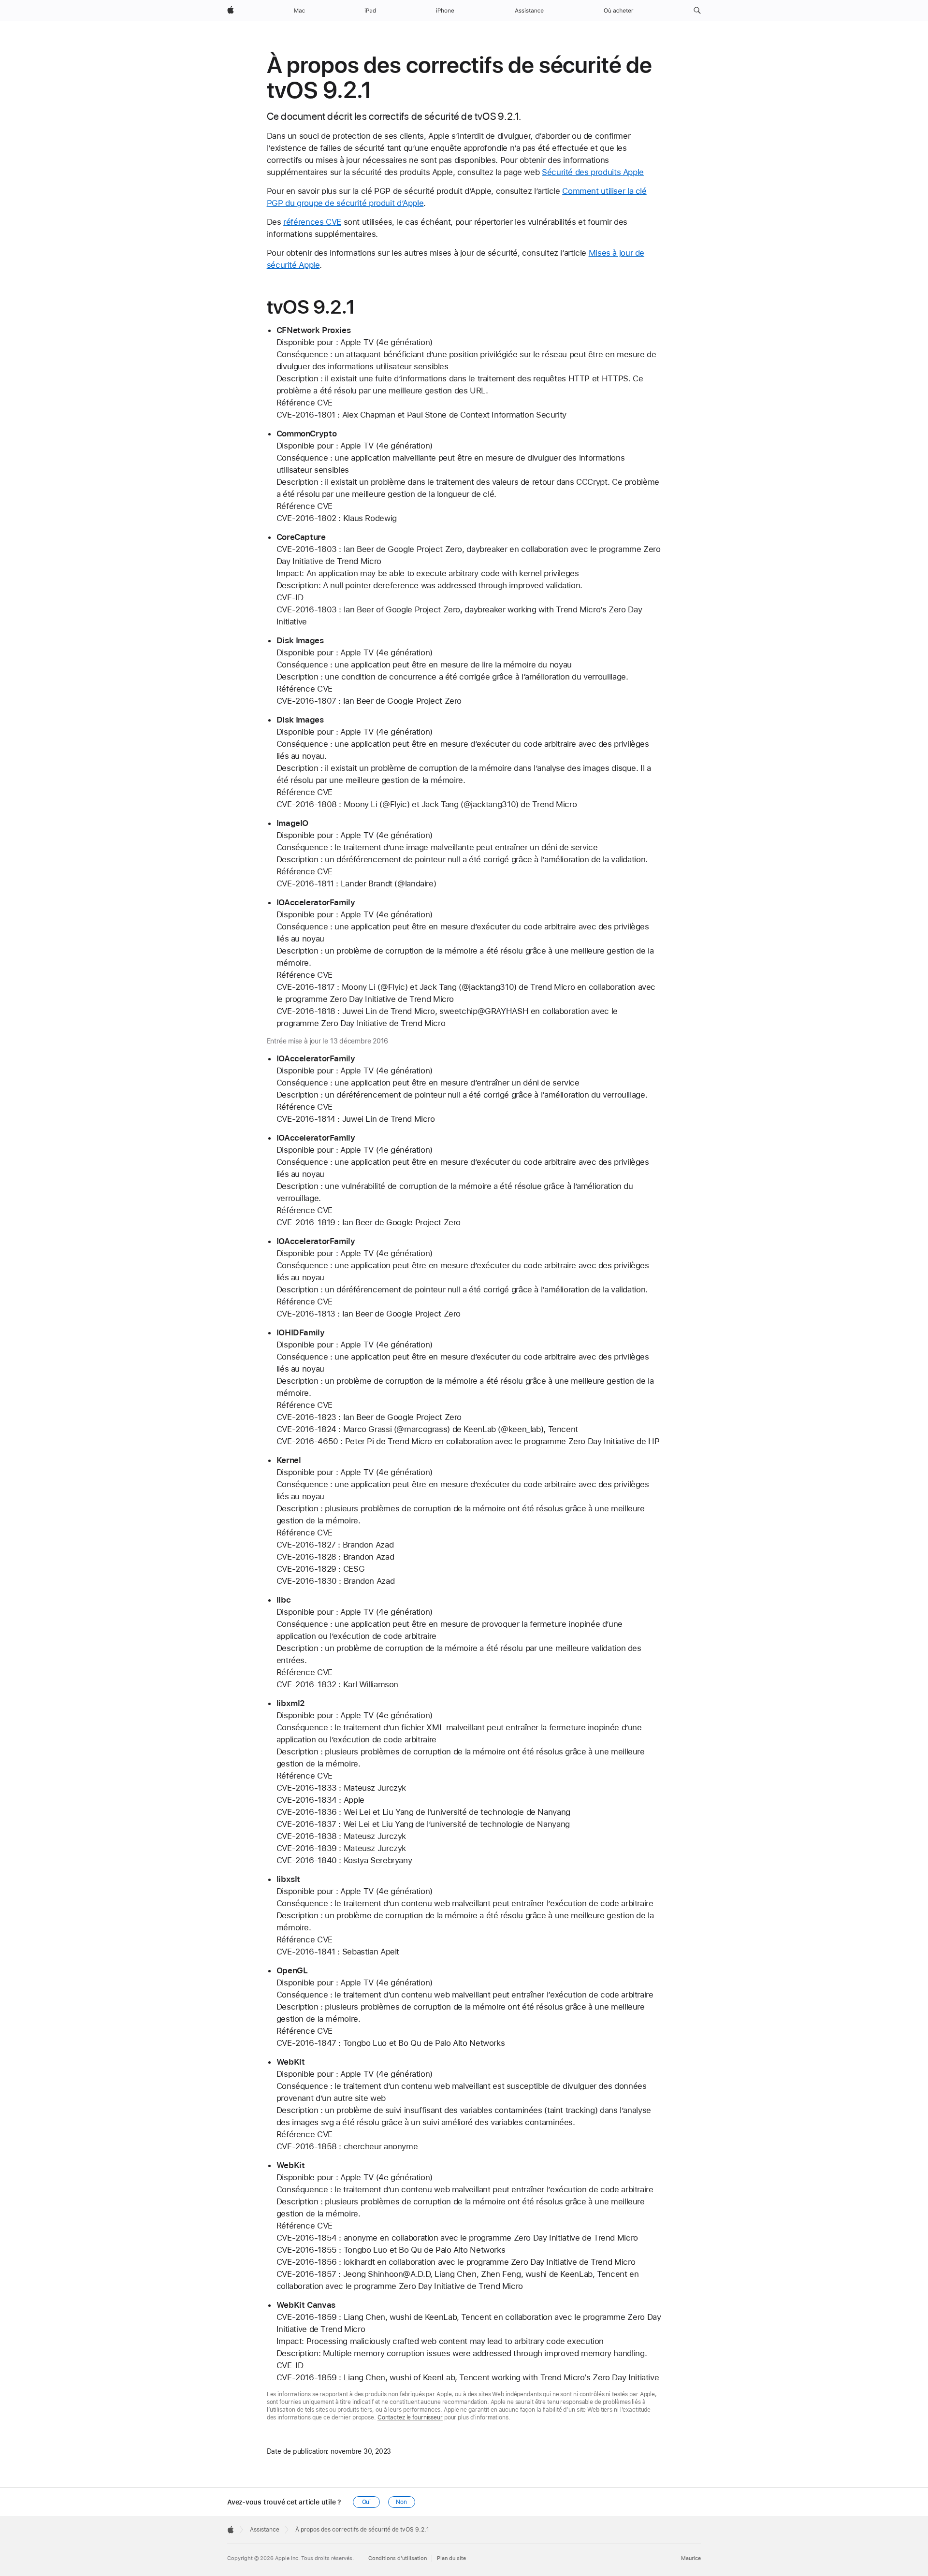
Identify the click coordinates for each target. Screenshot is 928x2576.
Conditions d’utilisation (398, 2558)
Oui (367, 2502)
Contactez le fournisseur (410, 2417)
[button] (697, 11)
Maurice (691, 2558)
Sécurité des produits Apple (593, 172)
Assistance (265, 2530)
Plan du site (451, 2558)
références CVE (312, 222)
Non (401, 2502)
